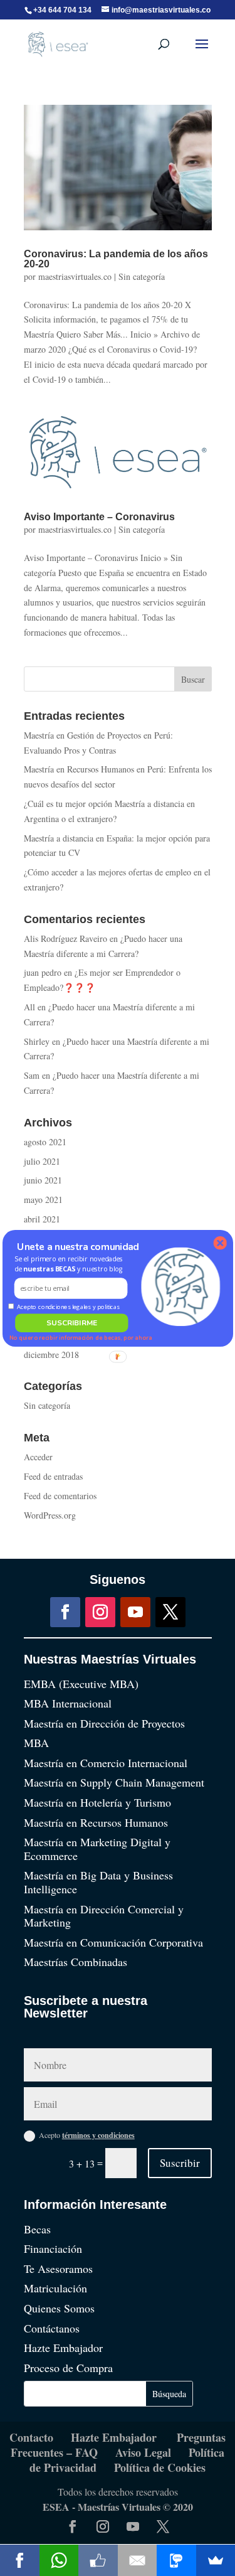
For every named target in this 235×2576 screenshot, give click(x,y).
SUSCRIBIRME (71, 1322)
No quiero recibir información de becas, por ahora (80, 1338)
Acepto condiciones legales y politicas (68, 1306)
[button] (70, 1264)
